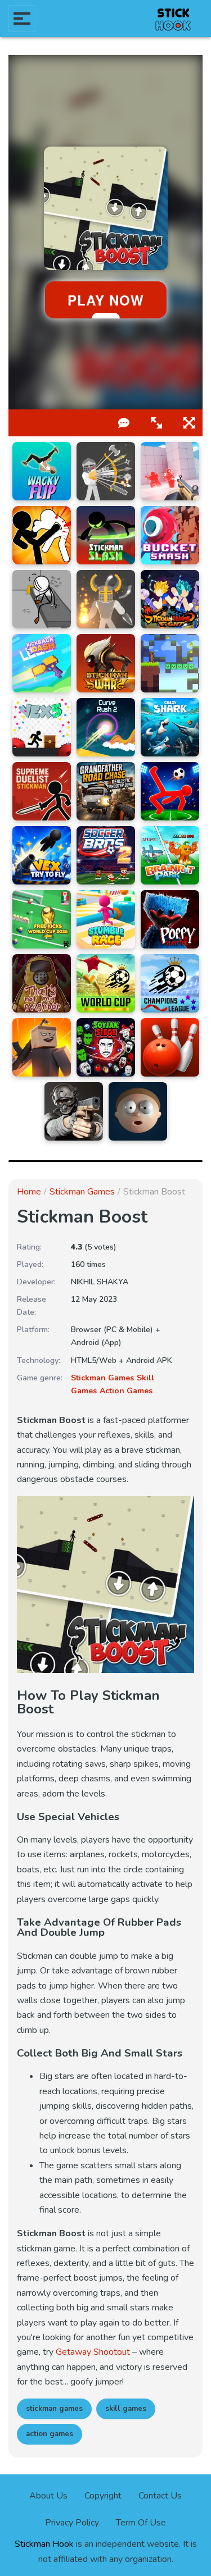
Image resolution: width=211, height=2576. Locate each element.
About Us (48, 2496)
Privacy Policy (72, 2523)
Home (29, 1192)
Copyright (103, 2496)
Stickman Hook (44, 2544)
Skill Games (126, 2409)
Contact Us (160, 2496)
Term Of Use (141, 2523)
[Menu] (22, 19)
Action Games (126, 1391)
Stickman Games (82, 1192)
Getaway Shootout (93, 2352)
